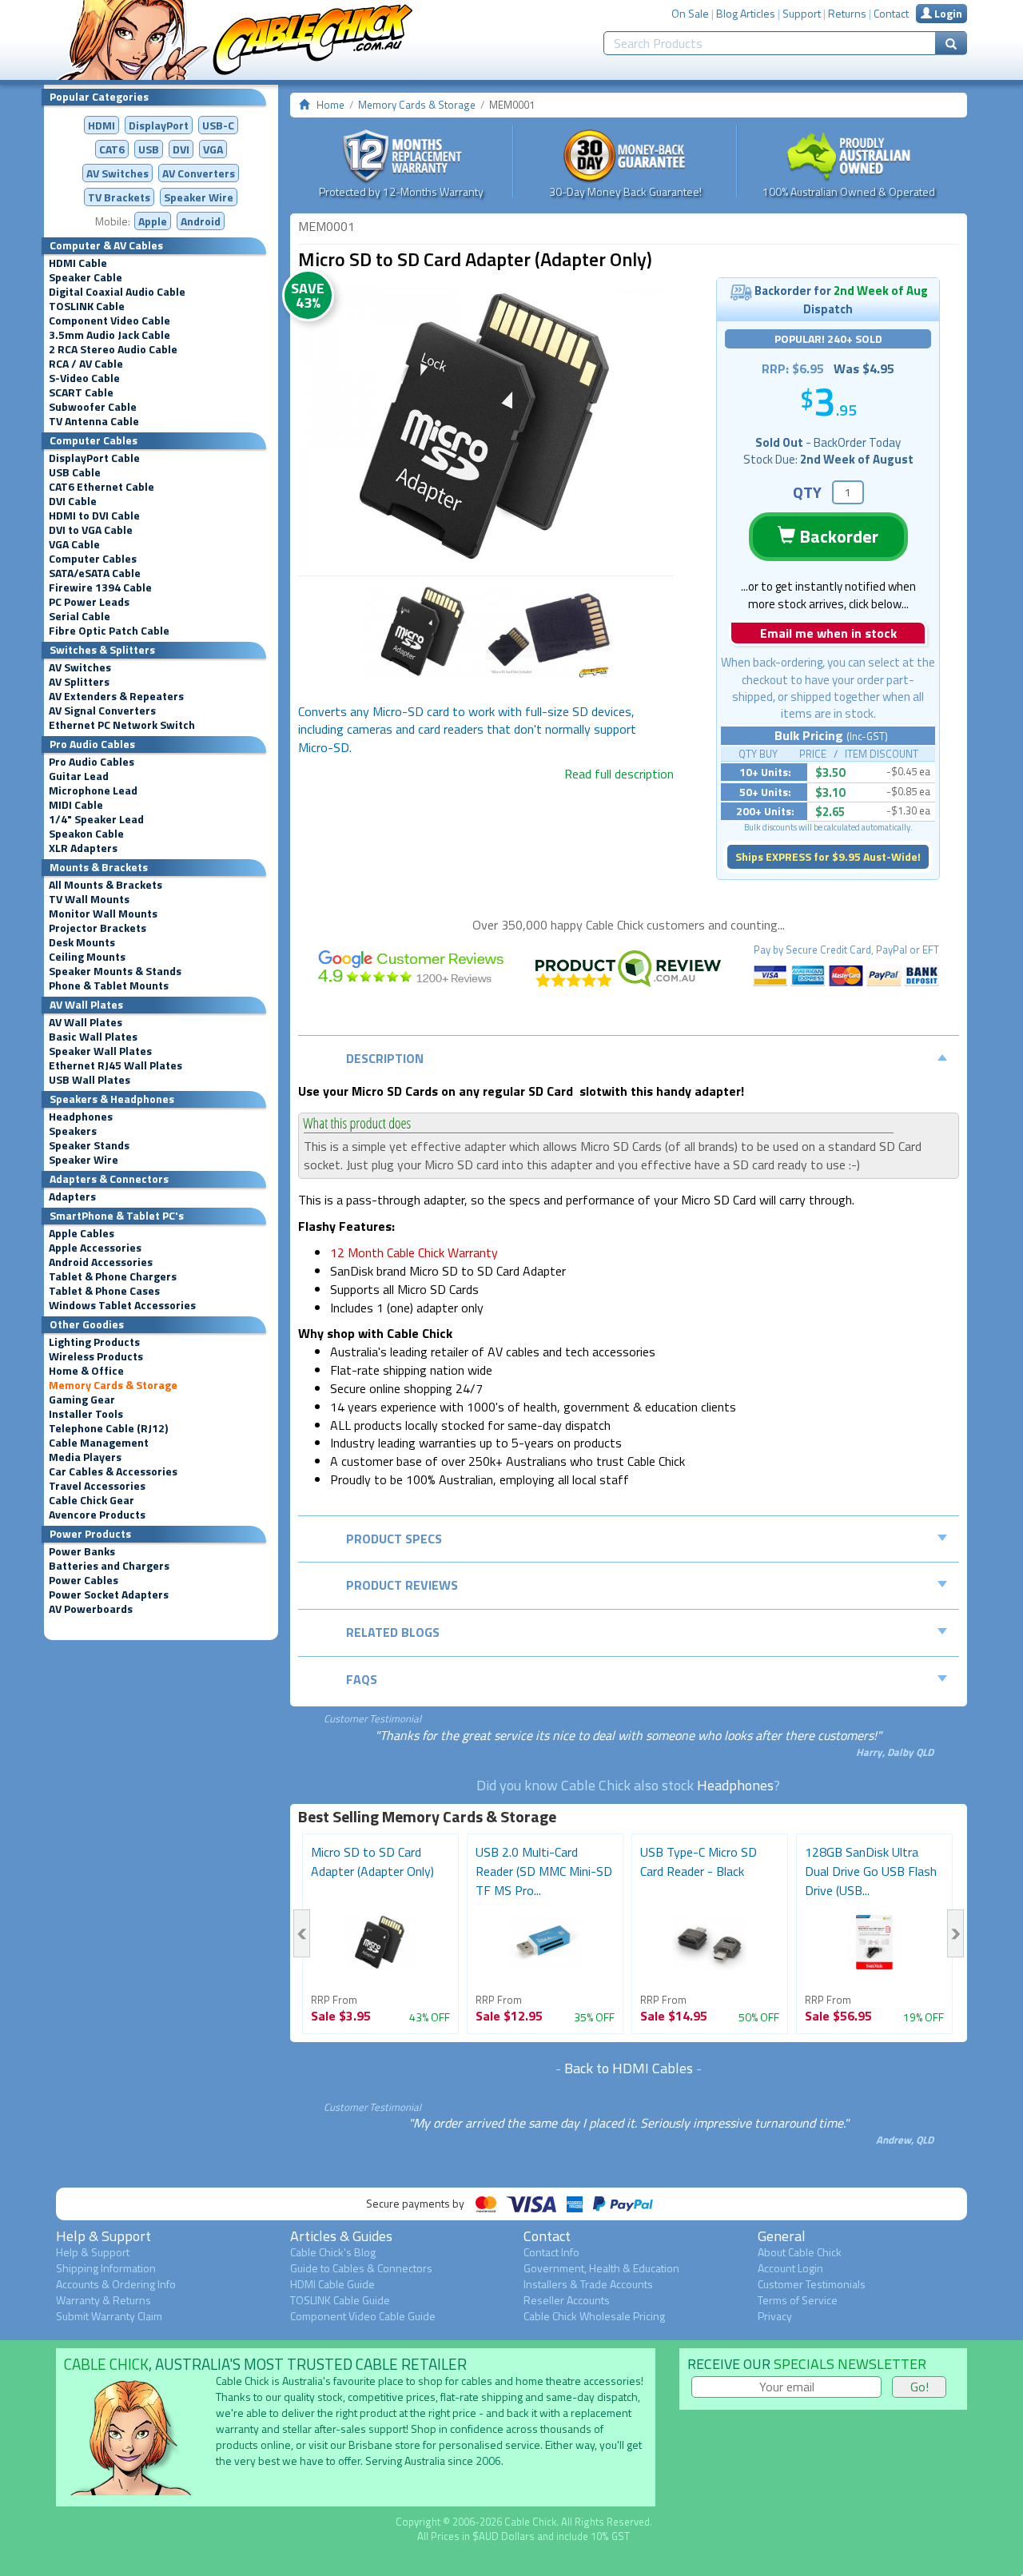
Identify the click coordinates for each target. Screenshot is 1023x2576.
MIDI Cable (76, 805)
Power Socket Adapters (109, 1595)
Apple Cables (82, 1233)
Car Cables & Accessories (113, 1471)
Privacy (775, 2316)
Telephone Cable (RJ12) (108, 1428)
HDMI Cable (78, 263)
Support (802, 13)
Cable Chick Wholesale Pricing (594, 2316)
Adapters (72, 1196)
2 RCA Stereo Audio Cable (113, 349)
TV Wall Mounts (89, 899)
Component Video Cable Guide (363, 2316)
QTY (807, 492)
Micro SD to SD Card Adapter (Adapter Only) (372, 1861)
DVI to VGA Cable (91, 530)
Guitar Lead (79, 776)
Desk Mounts (82, 942)
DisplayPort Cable (94, 458)
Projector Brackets (98, 928)
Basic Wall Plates (93, 1037)
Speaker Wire (199, 197)
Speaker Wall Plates (100, 1051)
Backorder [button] (837, 536)
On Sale (690, 13)
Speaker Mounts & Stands (115, 971)
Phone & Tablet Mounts (109, 985)
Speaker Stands (89, 1145)
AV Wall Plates (86, 1022)
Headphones (81, 1117)
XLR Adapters (83, 848)
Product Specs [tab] (394, 1539)
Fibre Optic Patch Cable (109, 631)
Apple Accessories (95, 1248)
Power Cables (84, 1580)
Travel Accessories (97, 1486)
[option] (486, 426)
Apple (153, 221)
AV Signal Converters (102, 711)
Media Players (85, 1457)
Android (201, 221)
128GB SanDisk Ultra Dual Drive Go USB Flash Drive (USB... (871, 1871)
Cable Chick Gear (92, 1500)
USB (149, 149)
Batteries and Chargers (109, 1566)
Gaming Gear (82, 1399)
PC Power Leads (89, 602)
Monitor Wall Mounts (103, 914)
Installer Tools (86, 1414)
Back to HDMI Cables (629, 2068)
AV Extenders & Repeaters (116, 696)
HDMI (102, 125)
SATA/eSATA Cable (95, 573)
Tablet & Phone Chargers (113, 1276)
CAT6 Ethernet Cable (102, 487)
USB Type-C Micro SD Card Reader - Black (699, 1861)
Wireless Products (96, 1356)
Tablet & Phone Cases (104, 1291)
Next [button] (955, 1933)
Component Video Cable (109, 321)
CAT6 (112, 149)
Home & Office (86, 1371)
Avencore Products (97, 1515)
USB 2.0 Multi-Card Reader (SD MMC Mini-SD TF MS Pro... (544, 1871)
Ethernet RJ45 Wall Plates (115, 1065)
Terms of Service (798, 2300)
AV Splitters (79, 682)
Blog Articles (746, 13)
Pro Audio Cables (92, 762)
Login (947, 13)
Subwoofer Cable (93, 407)
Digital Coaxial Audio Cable (117, 292)
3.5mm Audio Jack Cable (109, 335)
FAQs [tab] (362, 1679)
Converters (199, 173)
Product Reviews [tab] (402, 1585)
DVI (181, 149)
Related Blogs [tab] (393, 1632)
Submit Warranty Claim (109, 2316)
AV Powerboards (91, 1609)
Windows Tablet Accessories (122, 1305)
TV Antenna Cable (94, 421)
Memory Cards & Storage (113, 1385)
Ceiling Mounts (87, 957)
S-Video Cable (84, 378)
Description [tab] (385, 1058)
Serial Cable (80, 616)
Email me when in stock (828, 633)
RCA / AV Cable (86, 364)
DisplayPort (159, 125)
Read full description (619, 774)
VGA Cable (74, 544)
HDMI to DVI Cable (94, 516)
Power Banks (82, 1551)
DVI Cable (73, 501)
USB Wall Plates (90, 1080)
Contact (891, 13)
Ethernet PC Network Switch (122, 725)
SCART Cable (81, 392)
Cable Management (99, 1443)
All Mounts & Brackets (105, 885)
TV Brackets (119, 197)
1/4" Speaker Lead (96, 819)
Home (330, 105)
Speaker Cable (86, 277)
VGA (213, 149)
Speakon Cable (86, 834)
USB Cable (75, 472)
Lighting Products (94, 1342)
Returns (847, 13)
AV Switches (117, 173)
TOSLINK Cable (87, 306)
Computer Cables (93, 559)
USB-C (218, 125)
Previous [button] (302, 1933)
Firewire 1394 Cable (100, 587)
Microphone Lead (93, 790)
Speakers (73, 1131)
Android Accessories (101, 1262)
